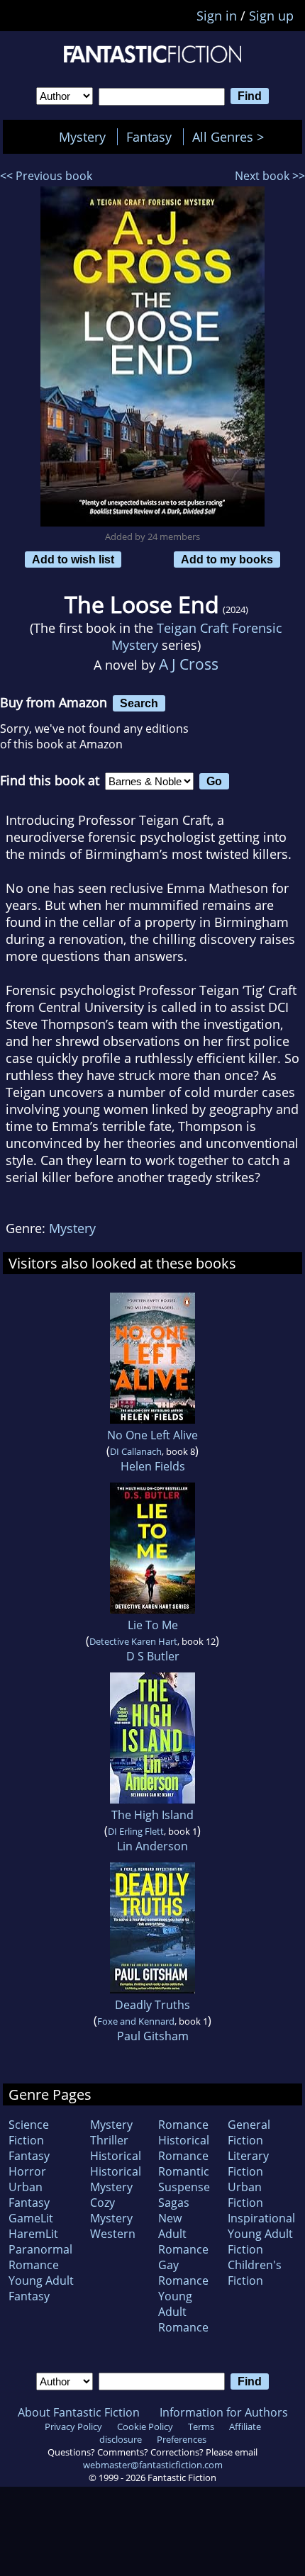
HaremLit (33, 2234)
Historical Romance (184, 2148)
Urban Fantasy (29, 2195)
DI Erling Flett (136, 1831)
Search (139, 703)
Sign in (217, 16)
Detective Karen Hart (133, 1641)
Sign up (271, 16)
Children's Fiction (255, 2273)
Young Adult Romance (183, 2312)
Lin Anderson (152, 1846)
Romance (183, 2125)
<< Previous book (46, 176)
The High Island (152, 1815)
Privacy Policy (73, 2426)
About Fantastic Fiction (79, 2412)
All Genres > (232, 137)
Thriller (109, 2140)
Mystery (82, 137)
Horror (27, 2171)
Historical (116, 2156)
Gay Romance (183, 2273)
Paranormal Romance (40, 2257)
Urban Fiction (245, 2195)
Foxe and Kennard (136, 2021)
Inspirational (261, 2218)
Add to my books (227, 559)
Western (113, 2234)
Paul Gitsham (153, 2036)
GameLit (31, 2218)
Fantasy (149, 137)
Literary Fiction (248, 2164)
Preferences (182, 2439)
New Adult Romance (183, 2234)
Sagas (174, 2203)
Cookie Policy (145, 2426)
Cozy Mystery (111, 2210)
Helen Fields (153, 1466)
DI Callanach (136, 1451)
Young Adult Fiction (260, 2242)
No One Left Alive (152, 1435)
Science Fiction (29, 2132)
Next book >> (270, 176)
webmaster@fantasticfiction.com (153, 2465)
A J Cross (189, 664)
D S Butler (153, 1656)
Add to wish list (73, 559)
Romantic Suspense (184, 2179)
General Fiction (249, 2132)
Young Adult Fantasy (41, 2288)
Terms (201, 2426)
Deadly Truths (152, 2005)
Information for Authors (224, 2412)
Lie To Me (153, 1625)
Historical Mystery (116, 2179)
